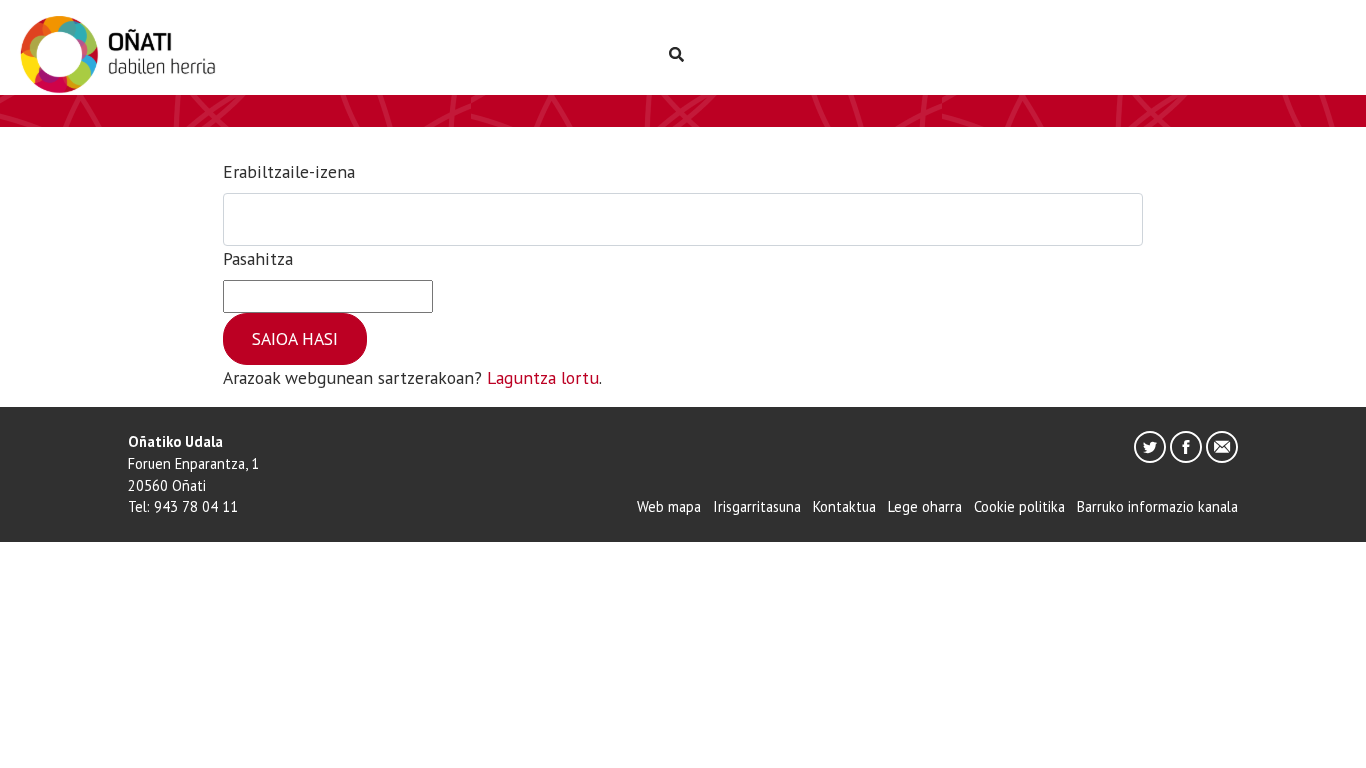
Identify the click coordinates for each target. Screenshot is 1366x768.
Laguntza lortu (543, 377)
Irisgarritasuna (757, 506)
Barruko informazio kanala (1157, 506)
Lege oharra (925, 506)
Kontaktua (844, 506)
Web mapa (669, 506)
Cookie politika (1019, 506)
